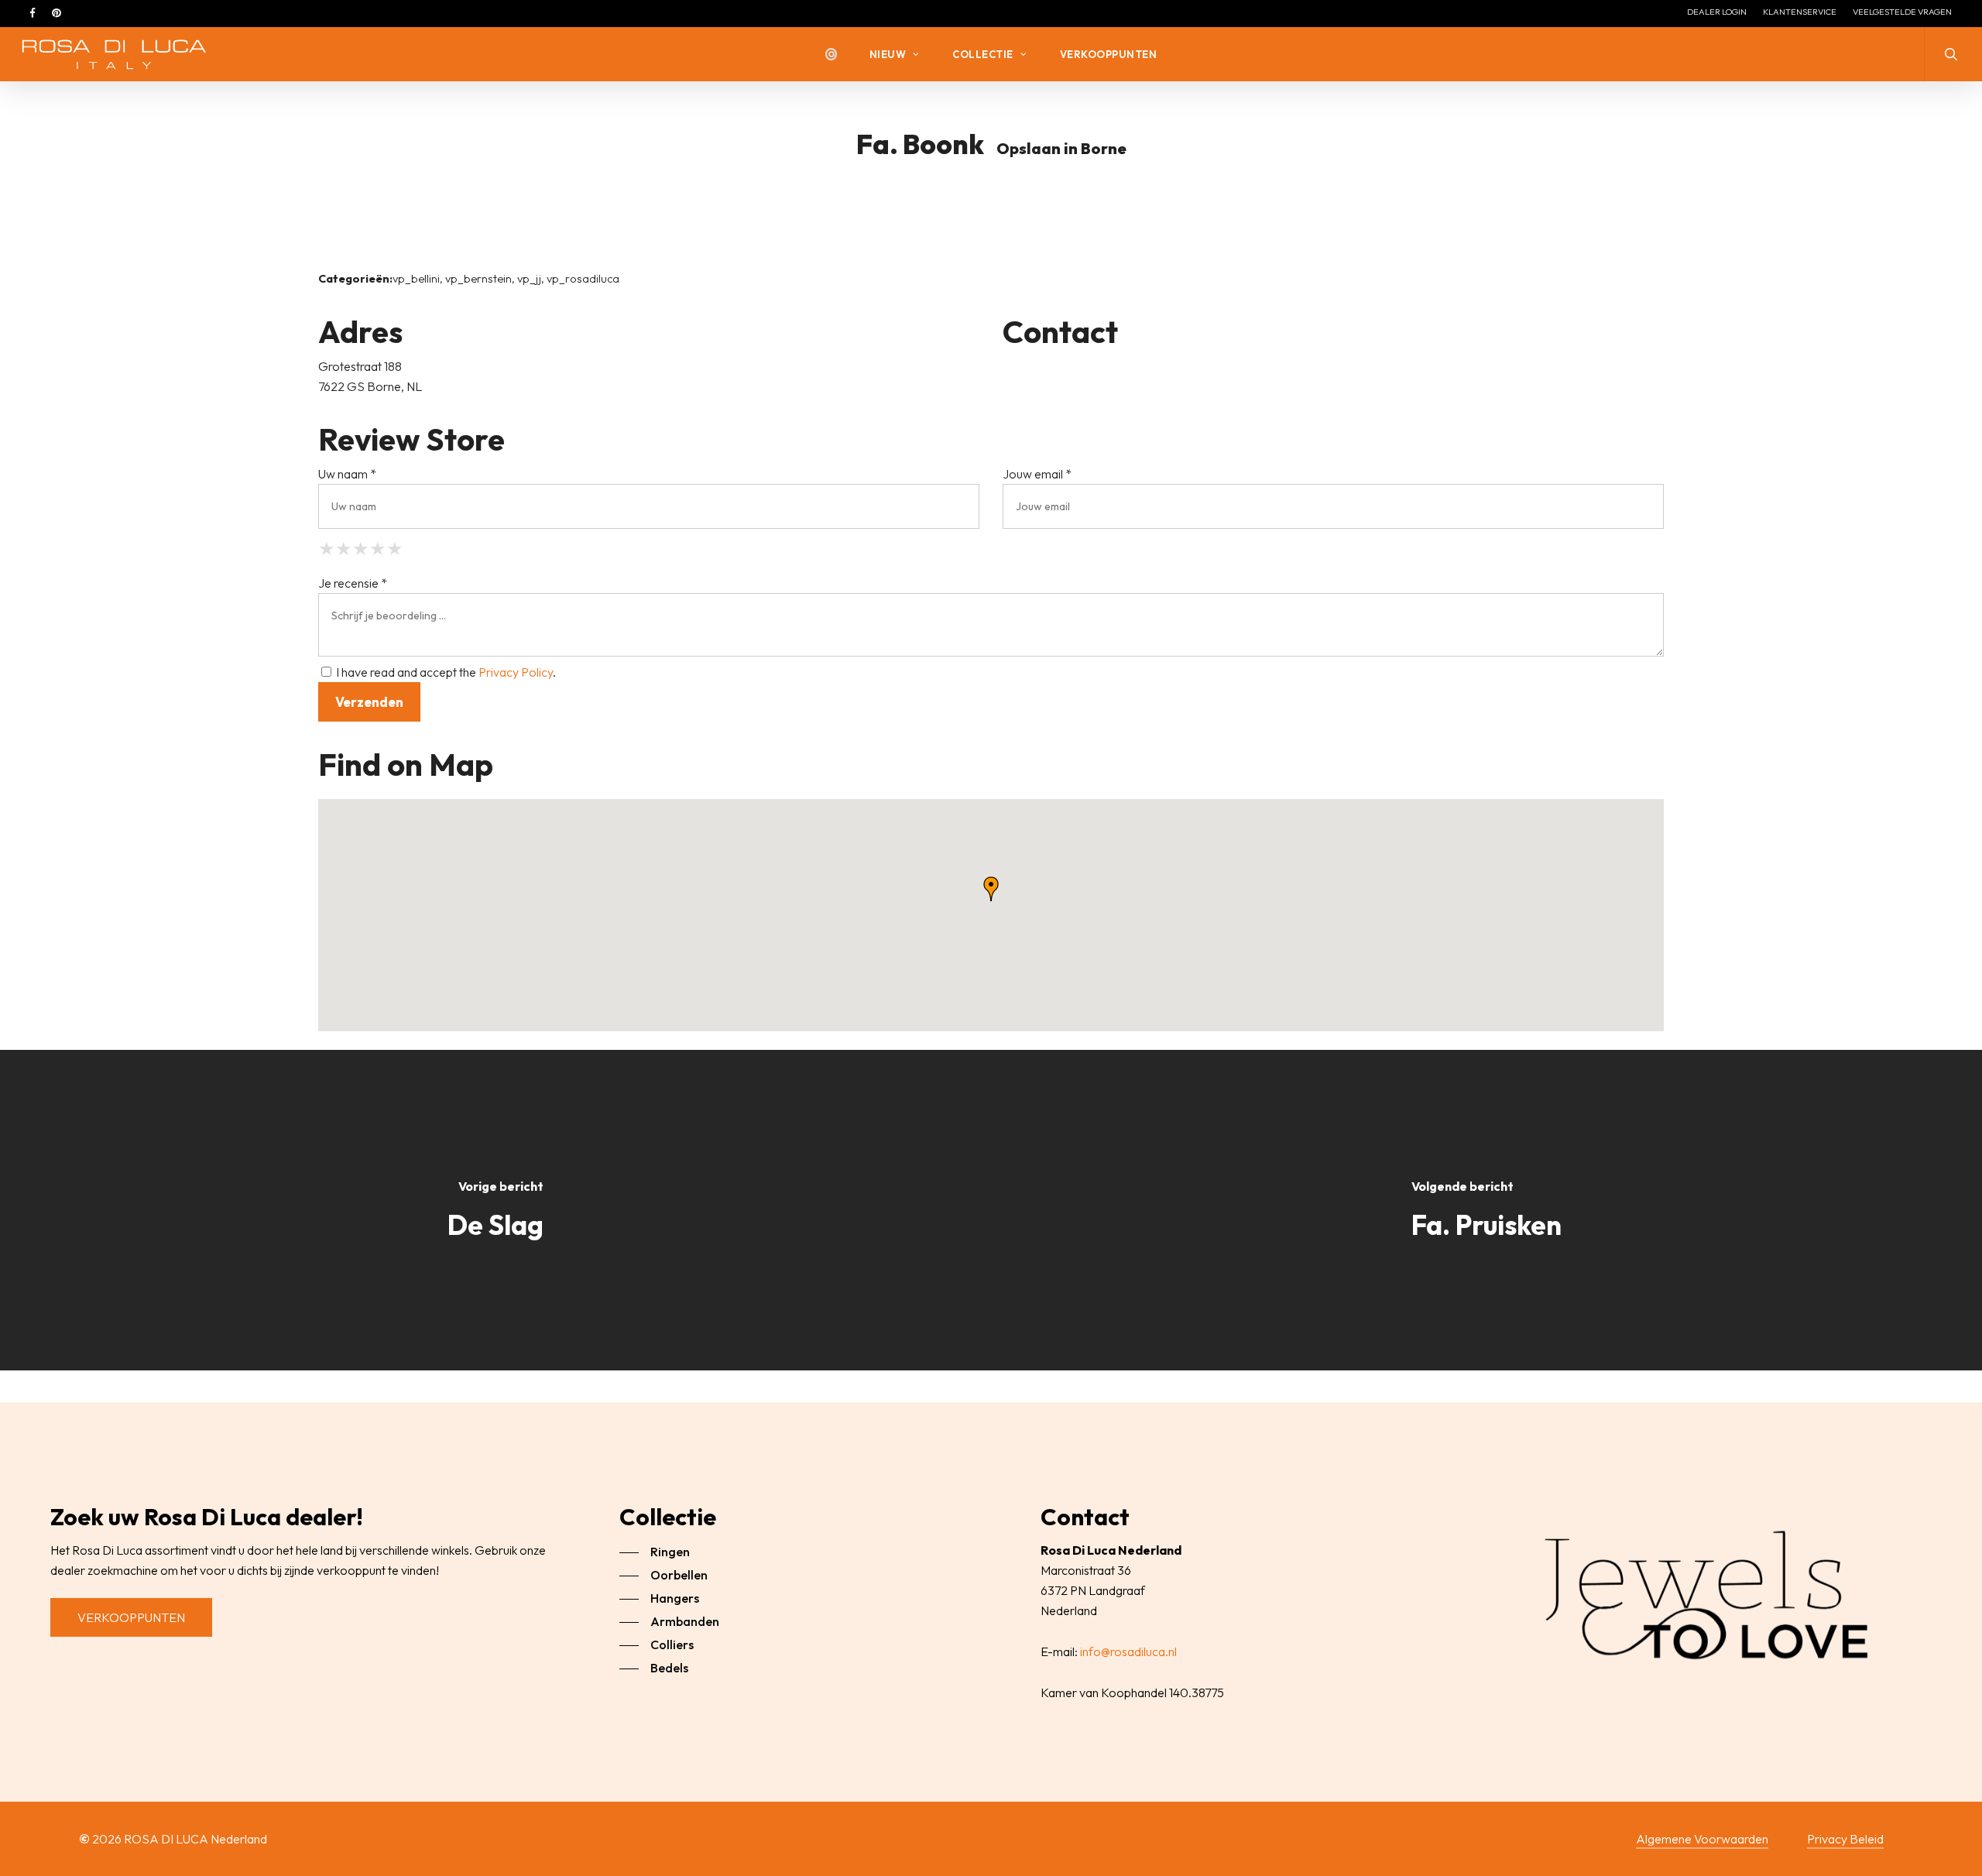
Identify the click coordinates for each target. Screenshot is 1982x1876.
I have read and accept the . (445, 672)
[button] (131, 1617)
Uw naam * (347, 474)
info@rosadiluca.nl (1128, 1651)
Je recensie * (353, 583)
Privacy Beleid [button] (1845, 1839)
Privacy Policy (516, 672)
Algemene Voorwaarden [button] (1702, 1839)
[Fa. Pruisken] (1486, 1210)
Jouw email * (1037, 474)
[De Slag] (495, 1210)
